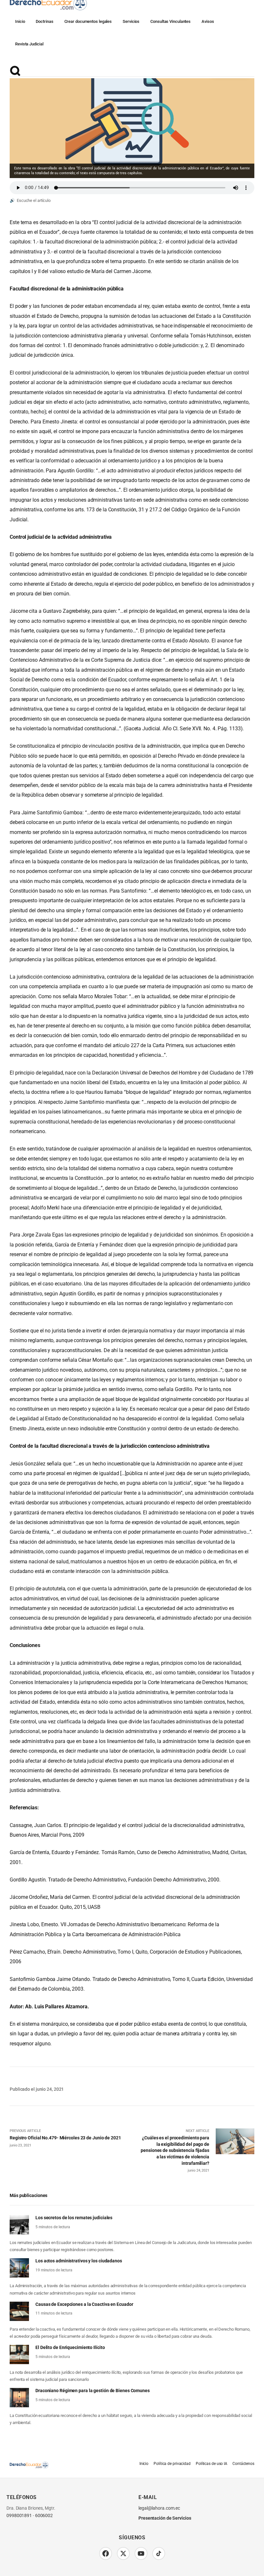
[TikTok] (159, 2553)
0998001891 (19, 2516)
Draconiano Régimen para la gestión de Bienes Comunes (93, 2391)
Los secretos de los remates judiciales (74, 2218)
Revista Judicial (29, 44)
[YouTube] (141, 2553)
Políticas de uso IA (212, 2464)
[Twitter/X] (123, 2553)
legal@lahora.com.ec (159, 2508)
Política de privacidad (172, 2464)
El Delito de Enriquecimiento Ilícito (70, 2347)
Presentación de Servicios (165, 2518)
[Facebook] (106, 2553)
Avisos (208, 21)
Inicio (20, 21)
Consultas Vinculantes (170, 21)
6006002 (44, 2516)
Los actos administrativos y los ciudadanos (79, 2261)
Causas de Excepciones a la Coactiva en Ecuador (84, 2304)
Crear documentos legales (88, 21)
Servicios (131, 21)
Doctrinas (44, 21)
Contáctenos (243, 2464)
